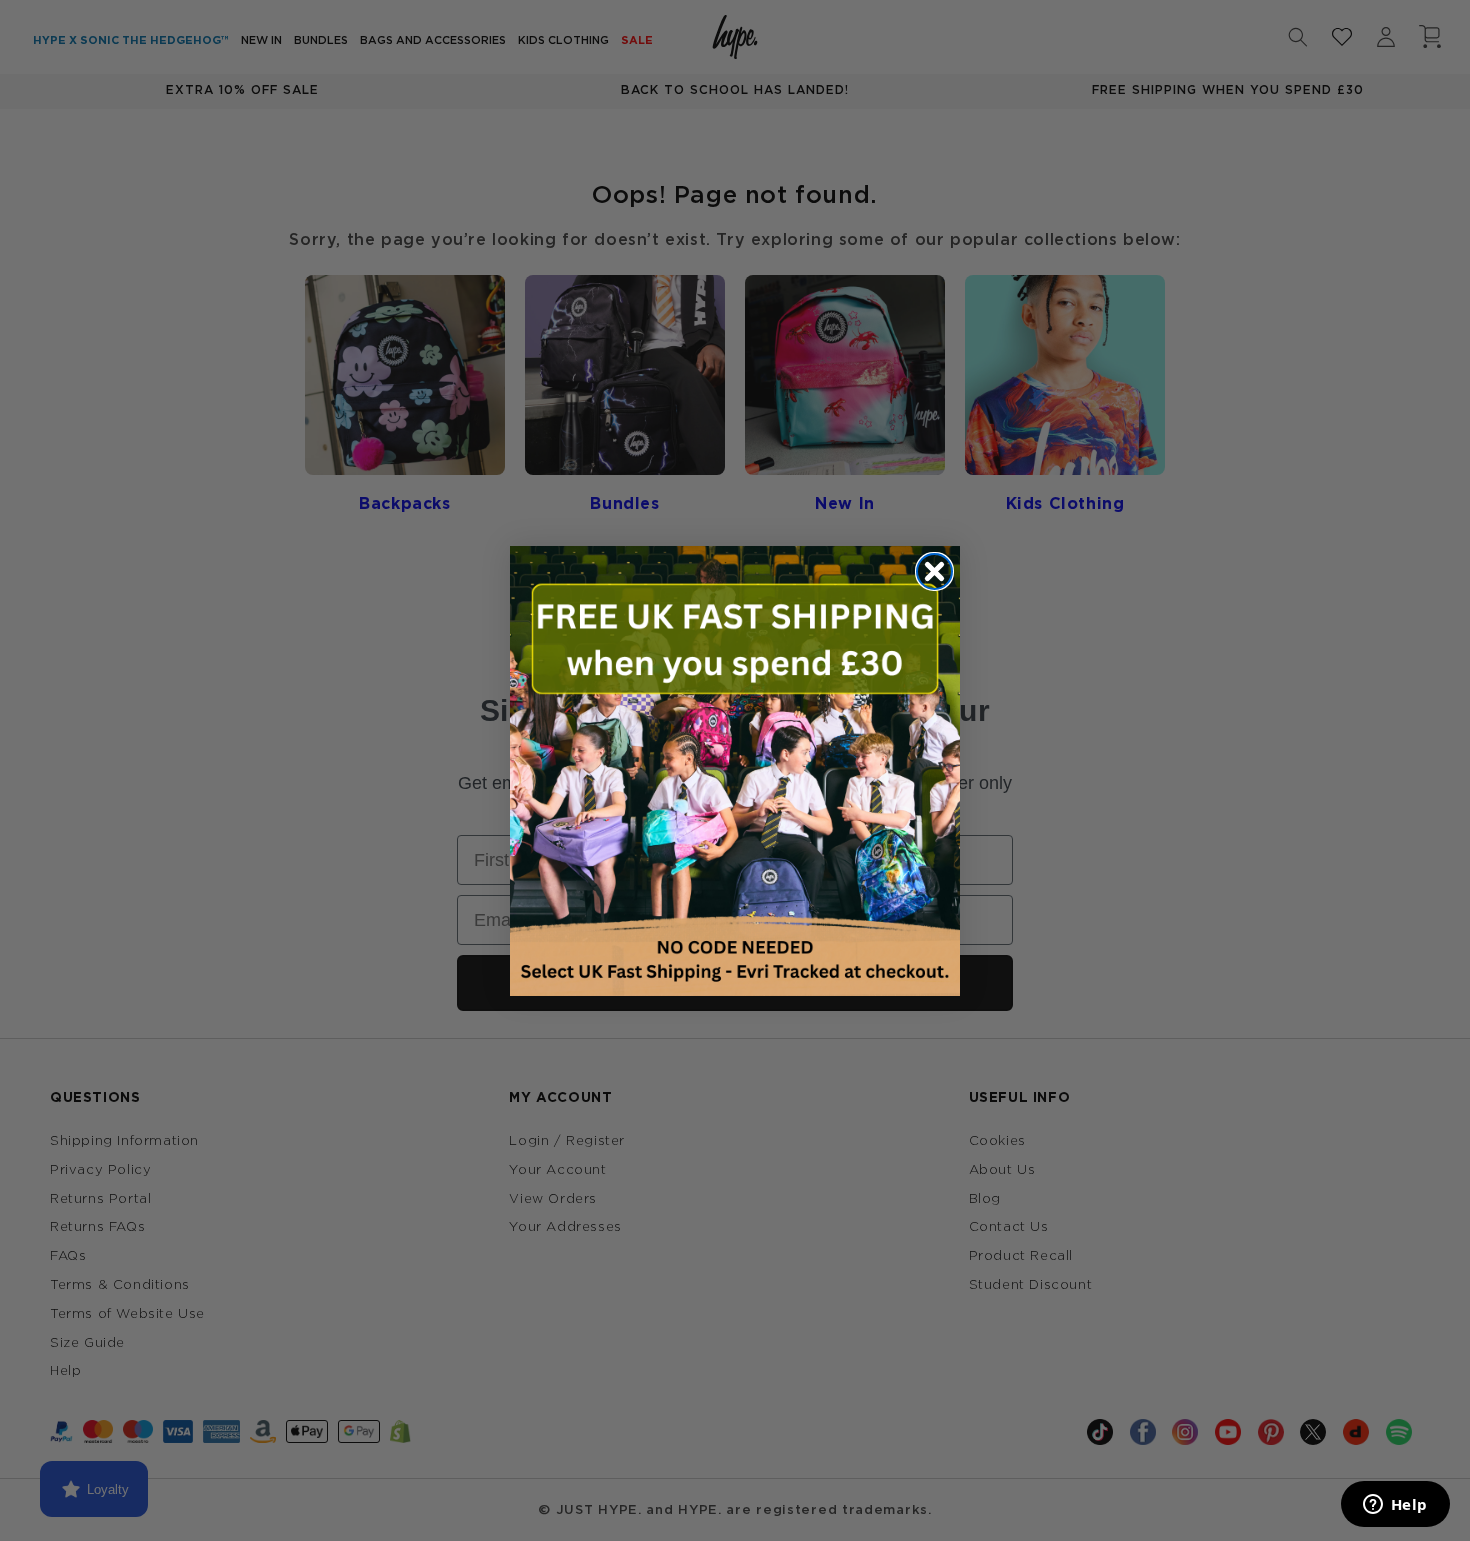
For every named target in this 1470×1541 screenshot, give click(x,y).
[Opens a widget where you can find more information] (1395, 1506)
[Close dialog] (934, 571)
